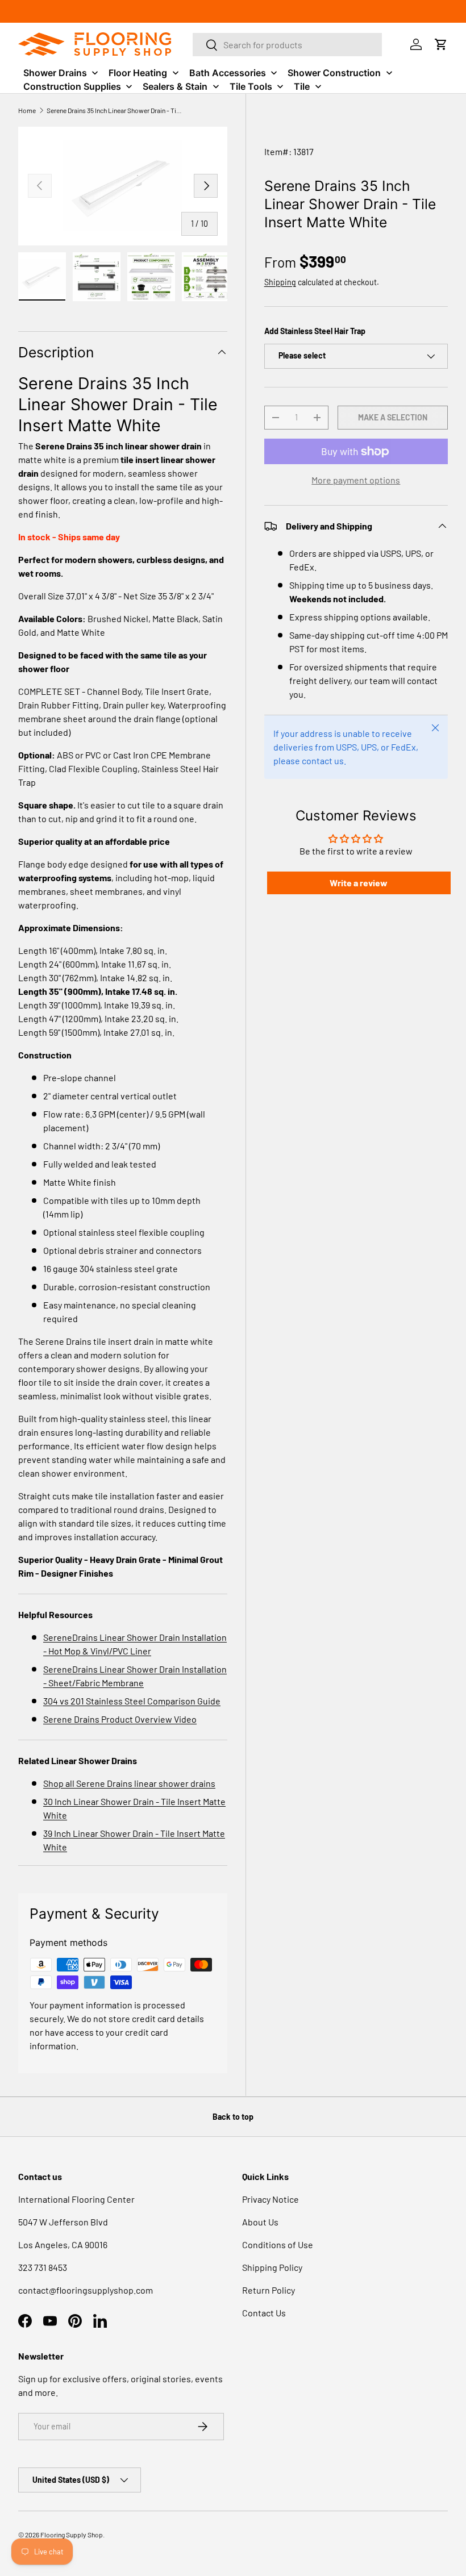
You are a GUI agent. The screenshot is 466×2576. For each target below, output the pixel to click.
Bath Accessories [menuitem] (228, 73)
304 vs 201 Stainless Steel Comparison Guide (132, 1701)
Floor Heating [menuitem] (138, 73)
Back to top (233, 2117)
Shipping (280, 282)
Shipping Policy (272, 2267)
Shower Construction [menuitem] (334, 73)
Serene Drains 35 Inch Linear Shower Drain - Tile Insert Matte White (115, 110)
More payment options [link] (356, 480)
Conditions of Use (278, 2244)
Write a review (359, 883)
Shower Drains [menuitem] (55, 73)
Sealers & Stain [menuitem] (175, 86)
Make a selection (393, 417)
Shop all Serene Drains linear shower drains (129, 1783)
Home (27, 110)
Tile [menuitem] (302, 86)
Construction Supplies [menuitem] (72, 86)
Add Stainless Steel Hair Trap (315, 331)
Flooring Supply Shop (72, 2535)
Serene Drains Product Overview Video (120, 1719)
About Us (260, 2222)
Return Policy (269, 2290)
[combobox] (288, 45)
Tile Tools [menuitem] (251, 86)
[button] (441, 44)
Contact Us (264, 2313)
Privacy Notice (271, 2199)
